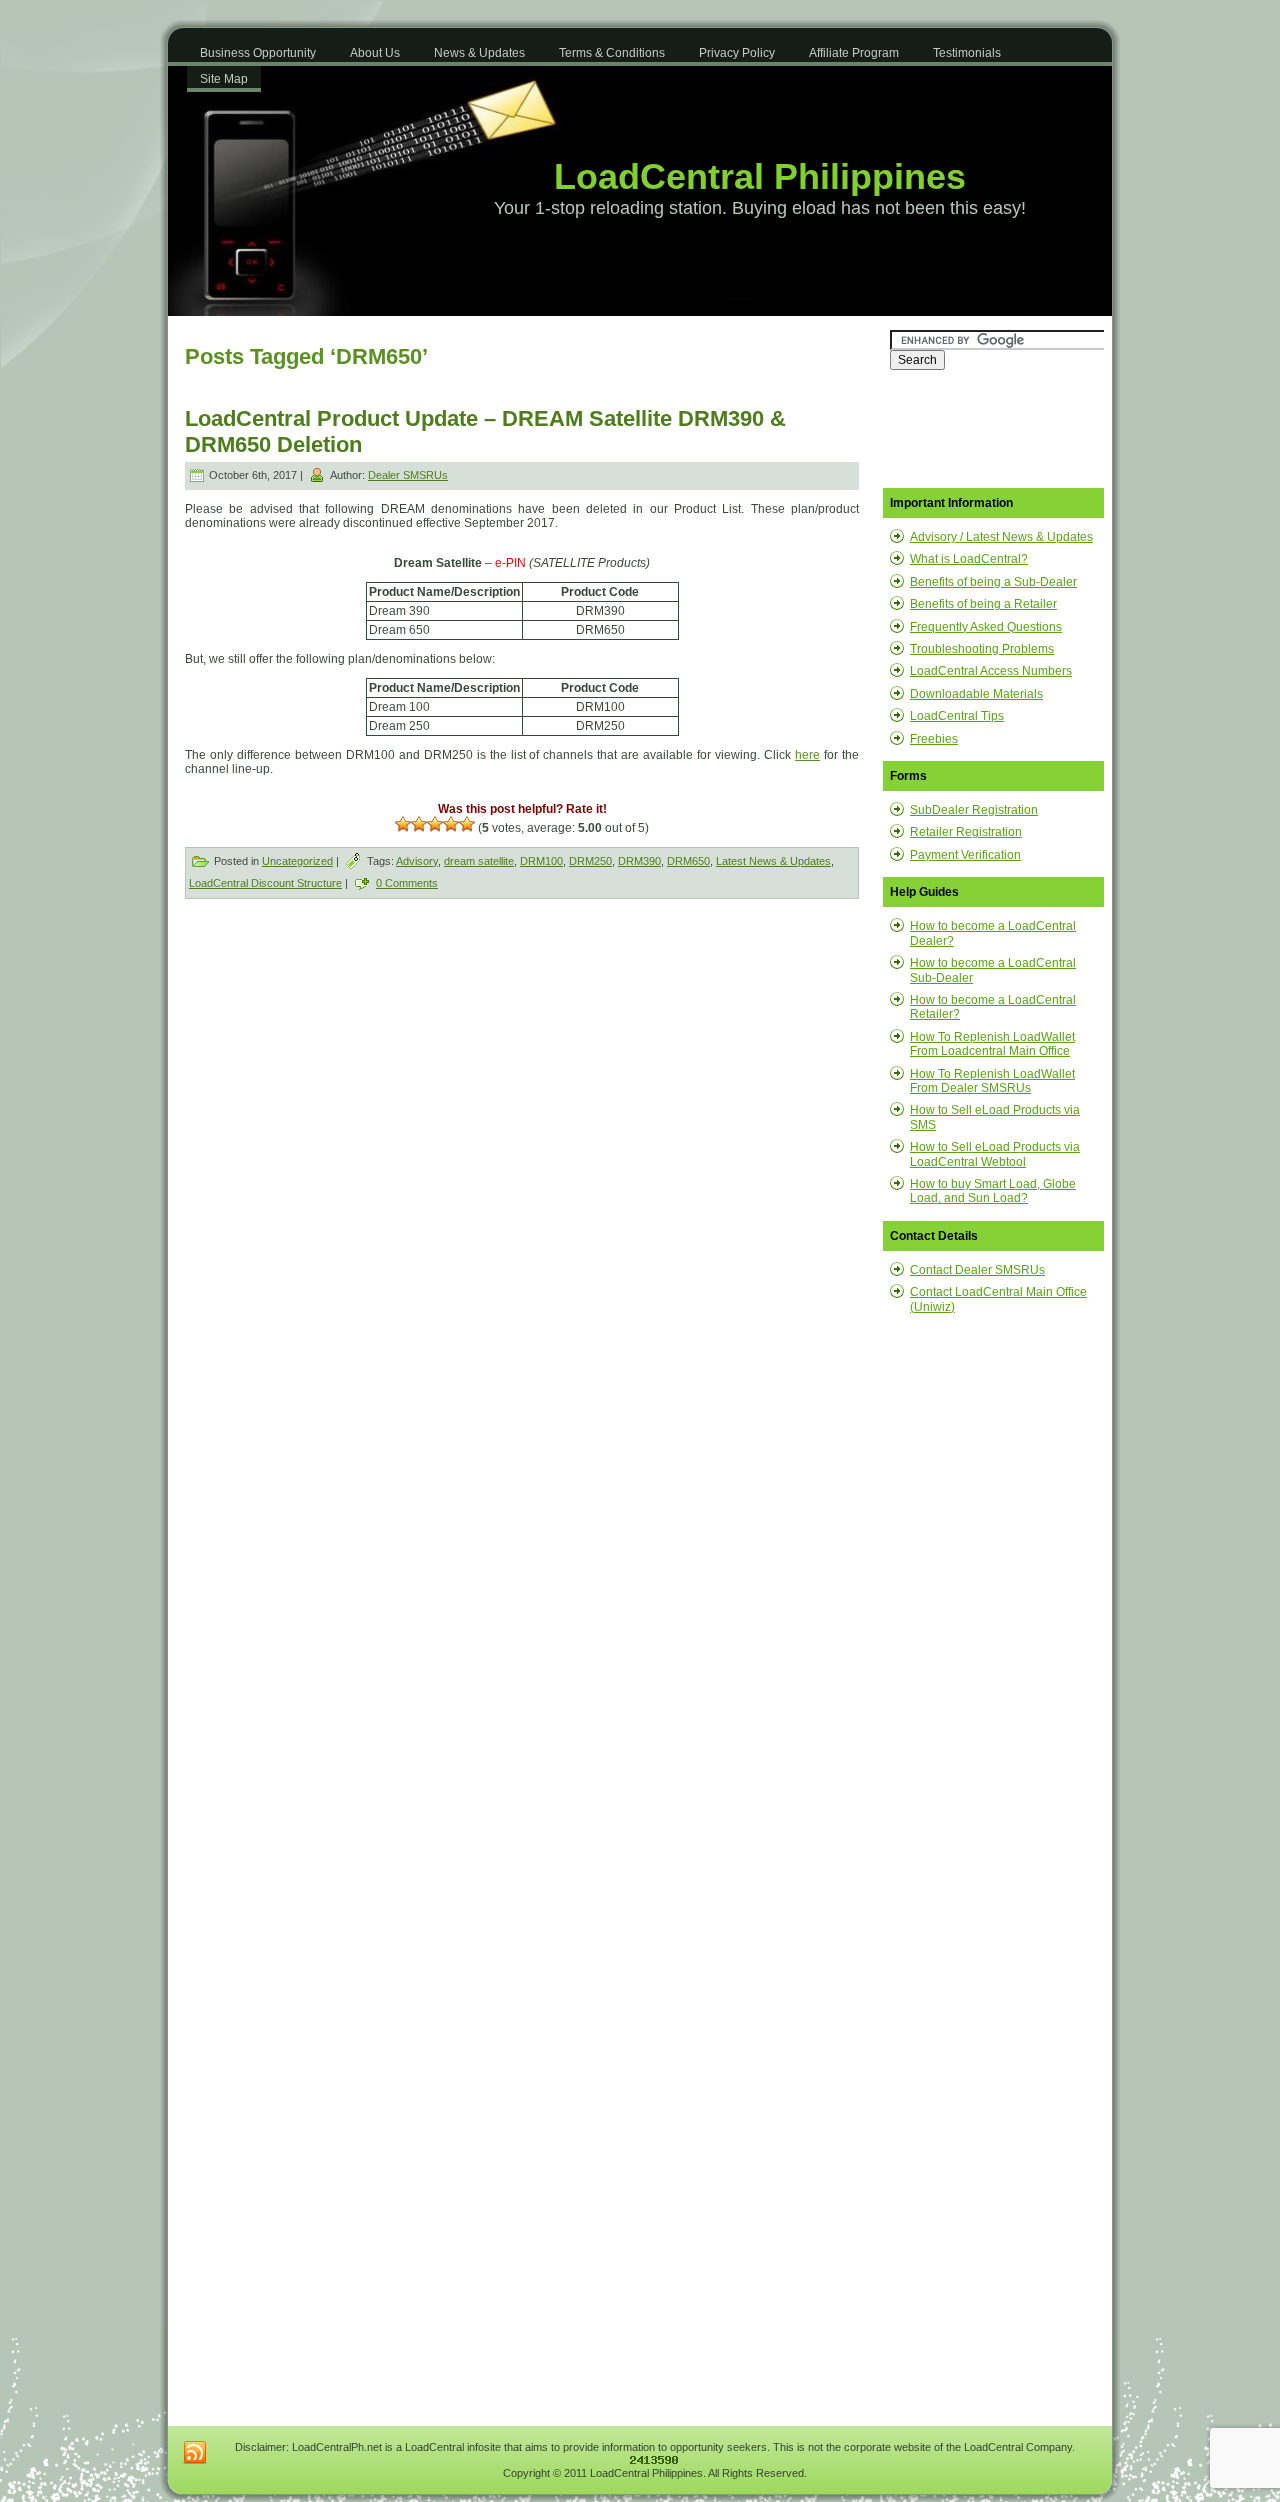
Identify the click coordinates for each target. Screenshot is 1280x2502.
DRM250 (590, 861)
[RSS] (195, 2453)
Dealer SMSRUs (408, 475)
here (807, 755)
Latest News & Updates (773, 861)
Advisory (417, 861)
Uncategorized (297, 861)
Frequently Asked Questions (986, 627)
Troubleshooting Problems (982, 649)
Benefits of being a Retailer (983, 604)
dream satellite (479, 861)
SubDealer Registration (974, 810)
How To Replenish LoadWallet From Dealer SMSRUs (992, 1081)
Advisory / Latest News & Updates (1001, 537)
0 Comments (407, 883)
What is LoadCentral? (969, 559)
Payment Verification (965, 855)
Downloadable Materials (976, 694)
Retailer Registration (966, 832)
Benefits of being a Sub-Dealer (993, 582)
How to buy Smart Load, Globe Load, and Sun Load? (993, 1191)
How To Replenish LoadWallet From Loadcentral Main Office (992, 1044)
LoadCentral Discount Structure (265, 883)
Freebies (934, 739)
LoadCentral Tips (957, 716)
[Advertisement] (356, 1065)
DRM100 (541, 861)
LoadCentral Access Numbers (991, 671)
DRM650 (688, 861)
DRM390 (639, 861)
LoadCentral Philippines (760, 176)
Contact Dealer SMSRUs (977, 1270)
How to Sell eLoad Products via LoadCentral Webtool (995, 1154)
